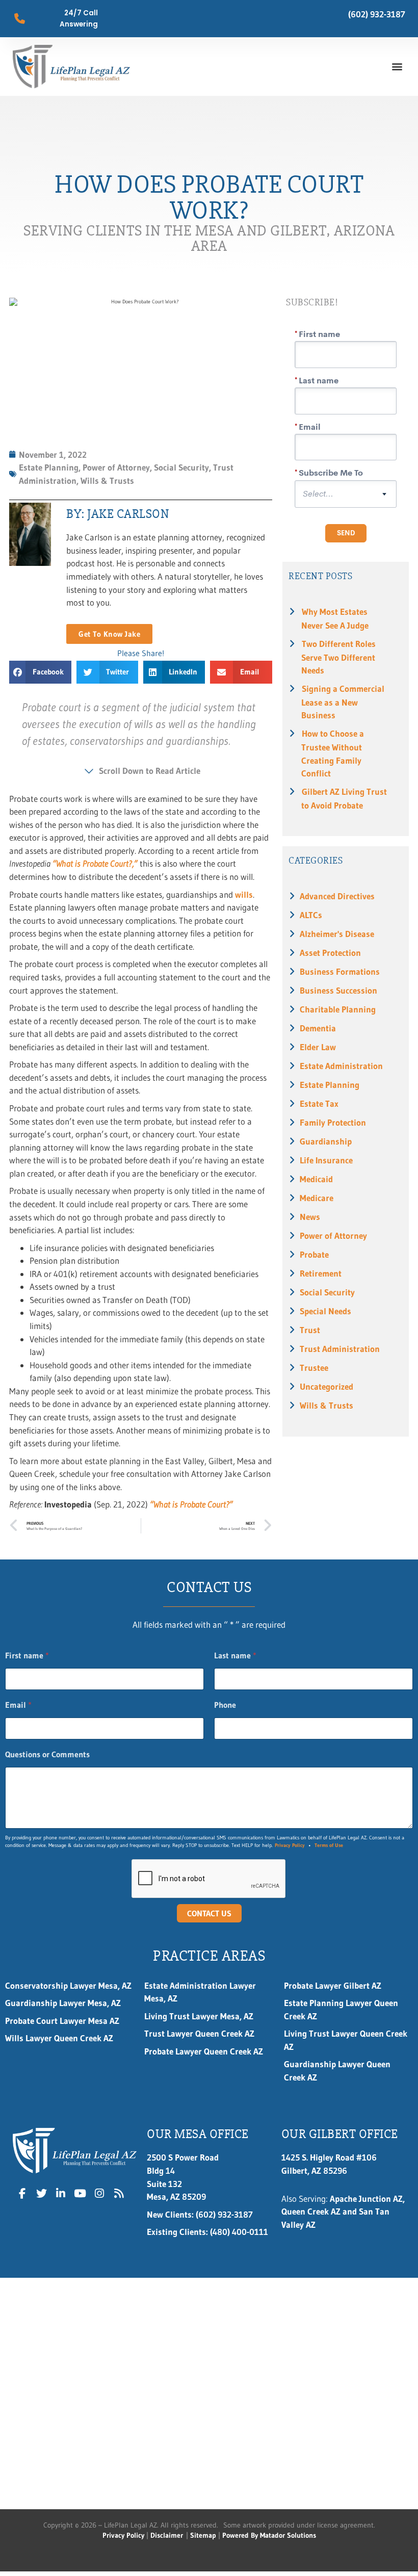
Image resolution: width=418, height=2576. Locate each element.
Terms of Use (329, 1845)
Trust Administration (340, 1349)
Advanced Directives (337, 896)
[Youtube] (80, 2193)
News (310, 1217)
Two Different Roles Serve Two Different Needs (338, 657)
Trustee (314, 1368)
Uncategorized (326, 1386)
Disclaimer (167, 2535)
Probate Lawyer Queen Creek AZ (204, 2051)
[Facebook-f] (22, 2193)
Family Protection (333, 1122)
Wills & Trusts (326, 1405)
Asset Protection (330, 953)
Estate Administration (341, 1066)
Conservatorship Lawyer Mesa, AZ (68, 1985)
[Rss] (119, 2193)
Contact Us (209, 1913)
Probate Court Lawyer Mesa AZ (62, 2021)
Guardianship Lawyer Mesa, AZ (63, 2003)
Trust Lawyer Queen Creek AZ (201, 2033)
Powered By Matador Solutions (269, 2535)
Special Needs (325, 1311)
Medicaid (316, 1179)
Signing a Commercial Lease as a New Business (343, 702)
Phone (225, 1705)
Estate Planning (330, 1085)
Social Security (327, 1292)
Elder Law (318, 1047)
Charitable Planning (338, 1009)
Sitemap (203, 2535)
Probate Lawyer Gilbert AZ (333, 1985)
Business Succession (338, 990)
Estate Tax (319, 1103)
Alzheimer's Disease (337, 934)
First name (27, 1656)
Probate (314, 1254)
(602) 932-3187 (377, 14)
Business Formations (340, 971)
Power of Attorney (333, 1235)
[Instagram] (99, 2193)
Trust (310, 1330)
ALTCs (311, 915)
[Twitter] (42, 2193)
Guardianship (326, 1141)
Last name (235, 1656)
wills (244, 894)
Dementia (318, 1028)
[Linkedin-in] (61, 2193)
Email (18, 1705)
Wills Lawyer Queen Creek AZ (59, 2038)
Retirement (321, 1273)
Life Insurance (326, 1160)
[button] (397, 67)
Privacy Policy (290, 1845)
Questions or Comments (47, 1754)
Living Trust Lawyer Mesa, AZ (199, 2016)
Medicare (317, 1198)
